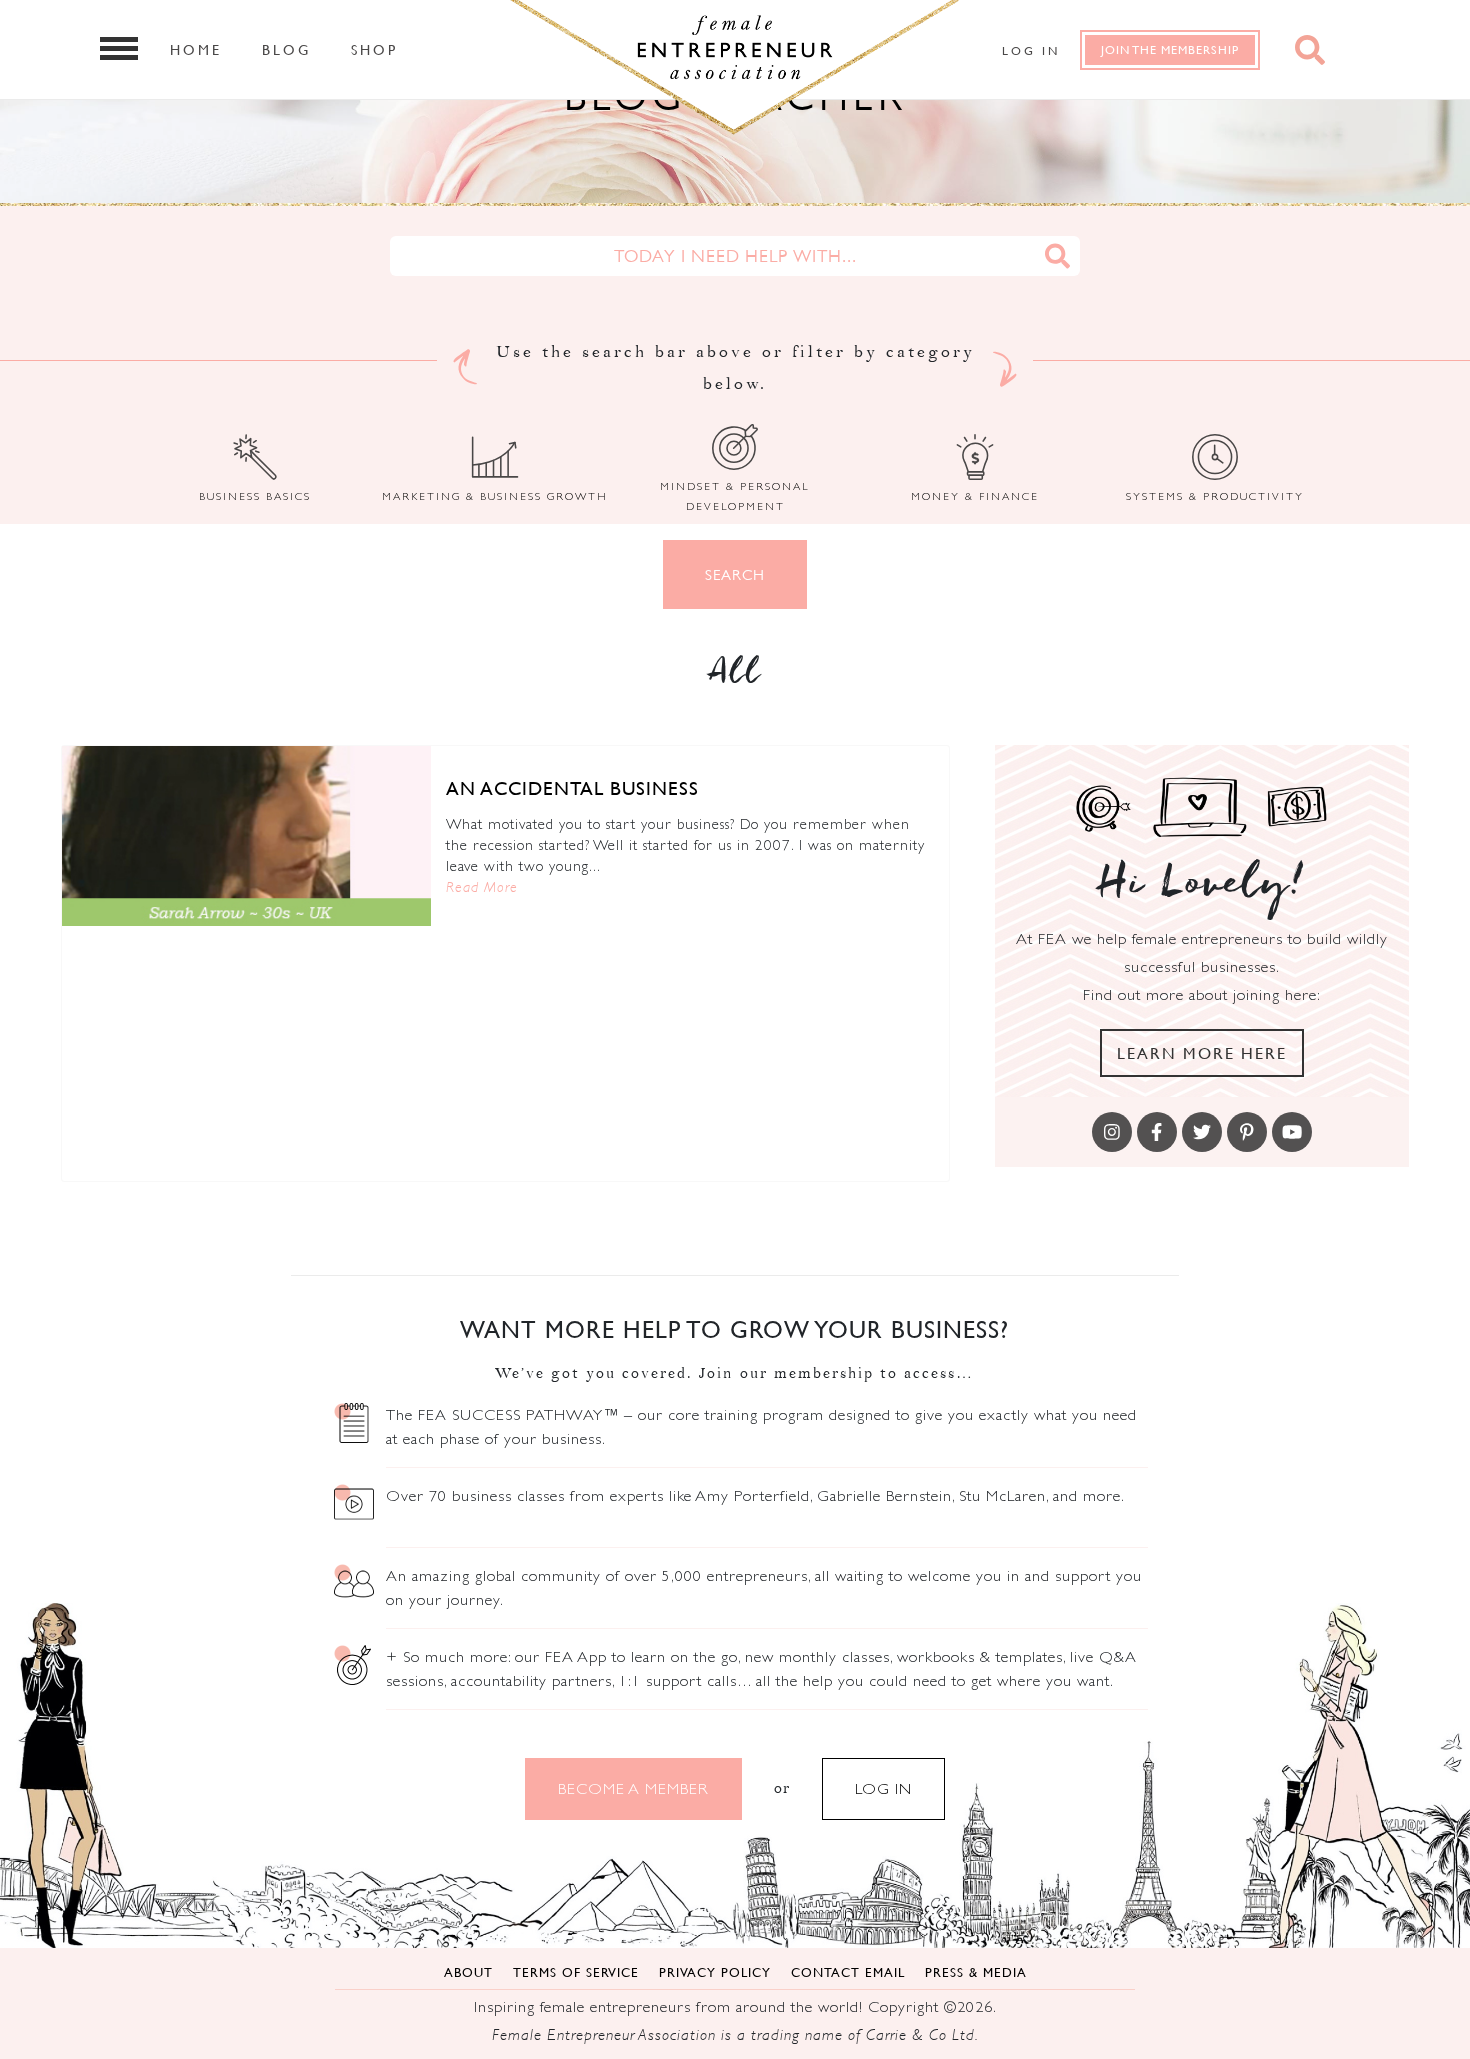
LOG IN (883, 1788)
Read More (482, 886)
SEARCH (735, 574)
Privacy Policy (715, 1972)
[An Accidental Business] (246, 836)
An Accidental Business (572, 788)
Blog (286, 49)
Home (196, 49)
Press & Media (976, 1972)
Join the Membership (1170, 49)
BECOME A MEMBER (633, 1788)
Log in (1031, 50)
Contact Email (848, 1972)
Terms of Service (576, 1972)
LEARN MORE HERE (1202, 1053)
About (468, 1972)
